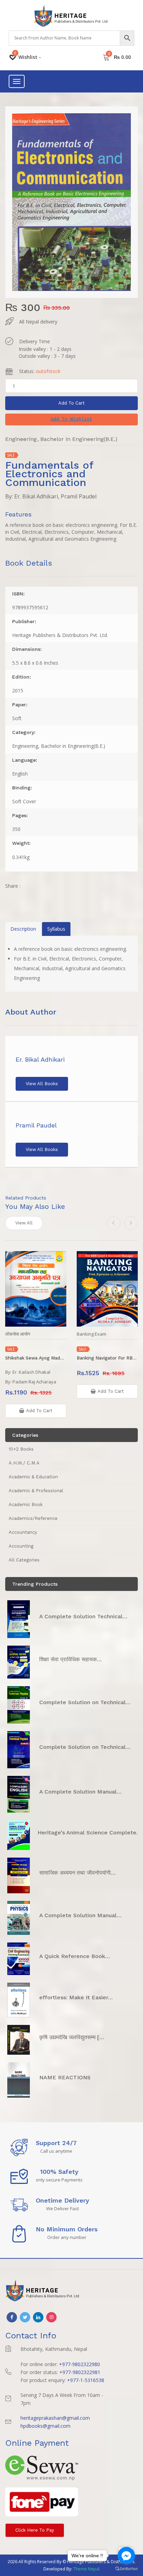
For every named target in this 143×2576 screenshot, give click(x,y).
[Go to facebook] (126, 2556)
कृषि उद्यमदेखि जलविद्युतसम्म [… (72, 2037)
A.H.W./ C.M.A (24, 1463)
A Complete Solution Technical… (83, 1616)
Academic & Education (33, 1477)
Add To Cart (71, 403)
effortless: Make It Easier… (76, 1997)
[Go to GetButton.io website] (126, 2569)
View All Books (42, 1084)
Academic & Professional (36, 1491)
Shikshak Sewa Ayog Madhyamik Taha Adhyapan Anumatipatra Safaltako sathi (36, 1358)
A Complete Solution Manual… (80, 1792)
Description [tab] (23, 929)
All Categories (24, 1560)
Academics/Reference (33, 1518)
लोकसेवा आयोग (18, 1334)
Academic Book (26, 1504)
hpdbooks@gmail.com (45, 2426)
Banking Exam (91, 1334)
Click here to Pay (35, 2530)
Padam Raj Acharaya (34, 1382)
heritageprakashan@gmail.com (55, 2418)
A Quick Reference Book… (75, 1956)
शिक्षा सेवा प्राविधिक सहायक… (70, 1659)
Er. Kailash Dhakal (31, 1372)
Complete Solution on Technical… (85, 1702)
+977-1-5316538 (86, 2380)
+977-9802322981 (80, 2372)
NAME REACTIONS (65, 2077)
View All (24, 1223)
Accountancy (23, 1532)
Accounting (21, 1546)
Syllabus (56, 929)
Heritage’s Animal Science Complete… (89, 1833)
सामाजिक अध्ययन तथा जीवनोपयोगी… (77, 1873)
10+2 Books (21, 1449)
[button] (71, 419)
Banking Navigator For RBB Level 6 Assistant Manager (107, 1358)
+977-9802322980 (79, 2364)
